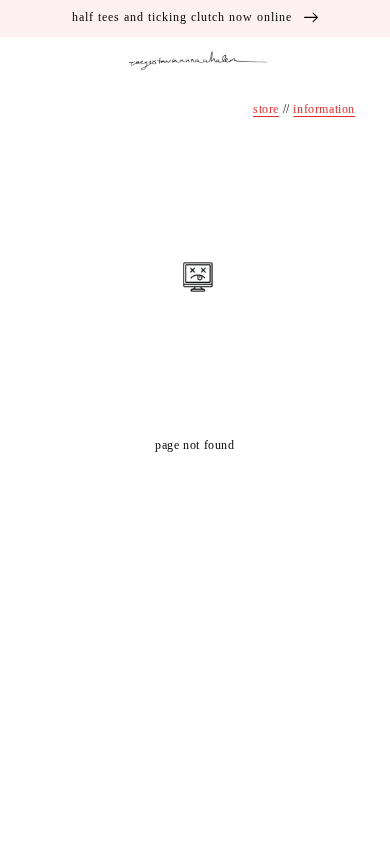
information (324, 109)
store (266, 109)
